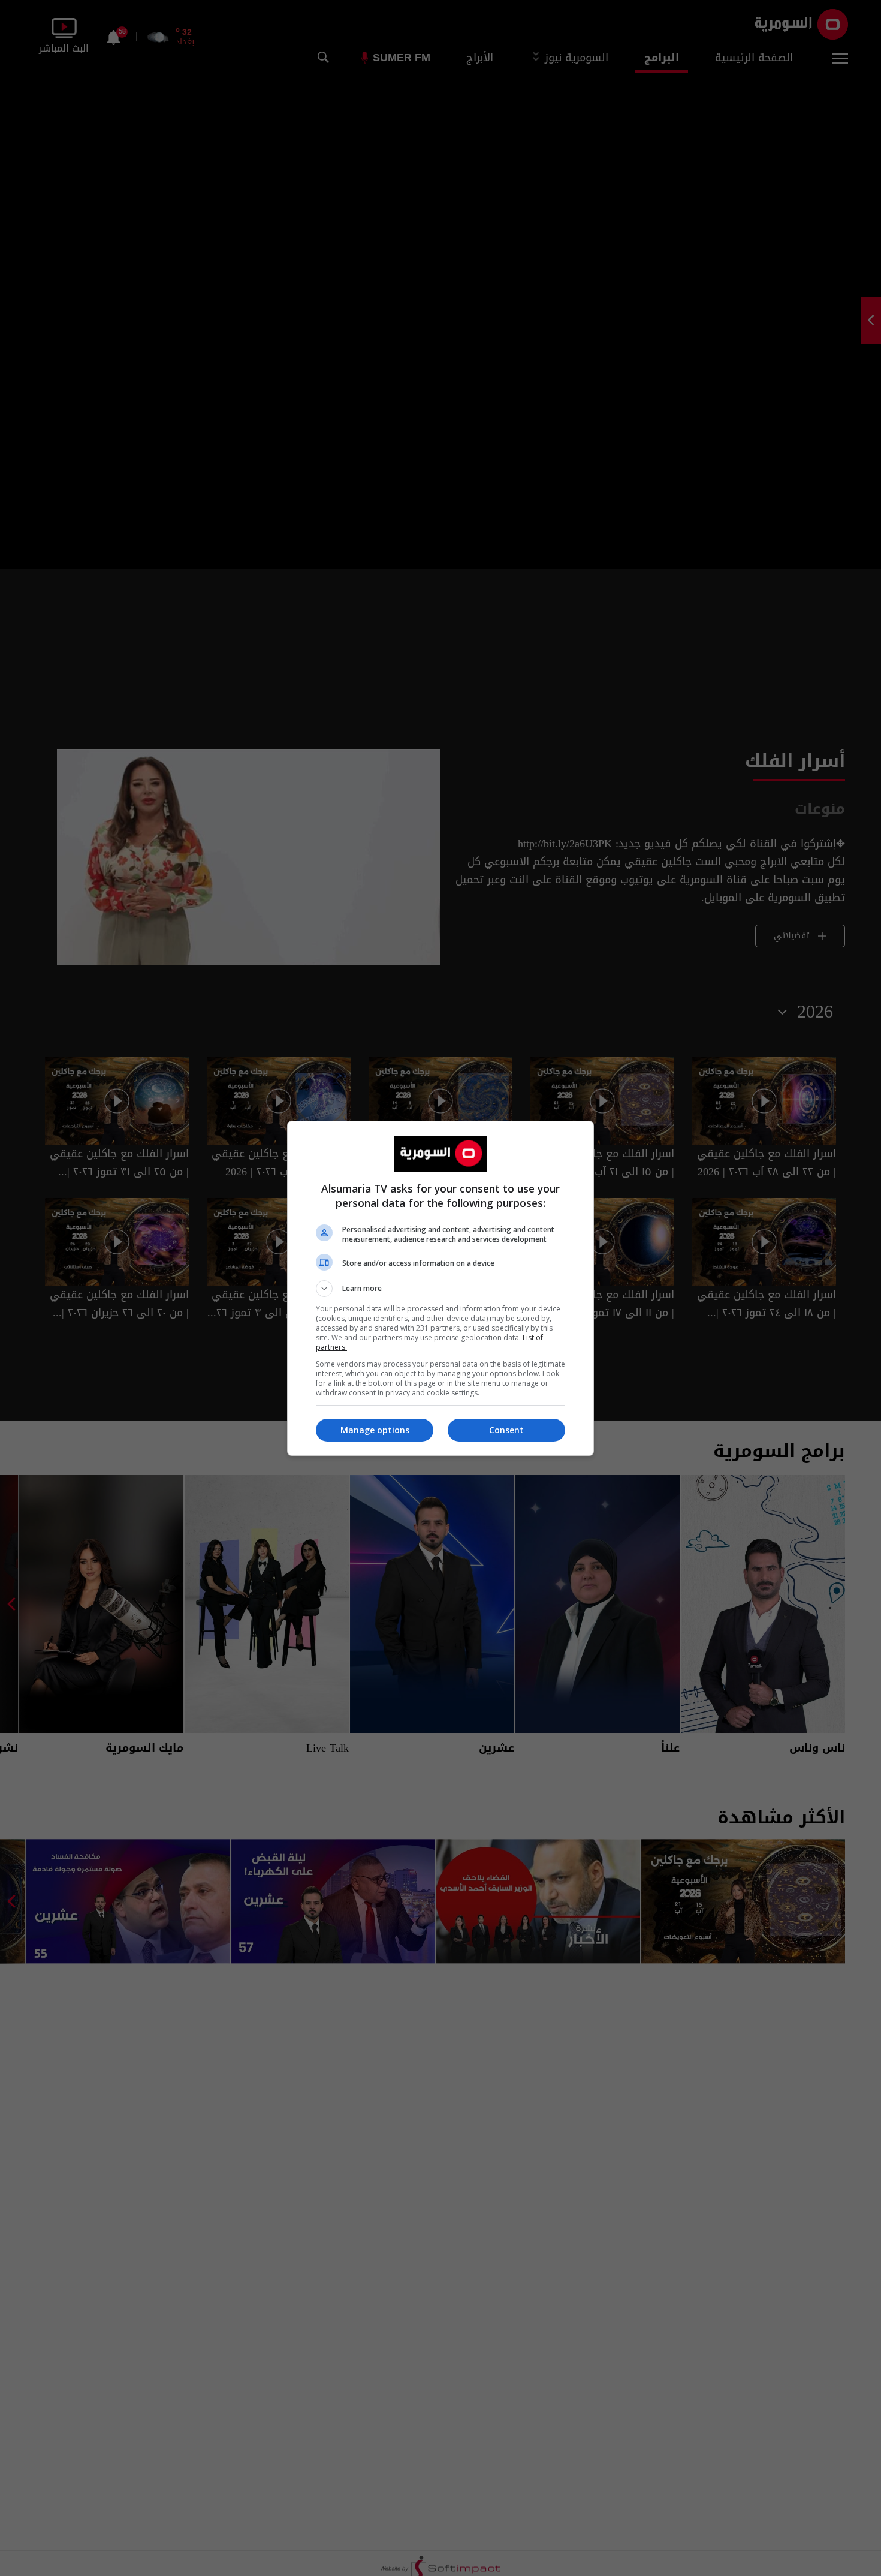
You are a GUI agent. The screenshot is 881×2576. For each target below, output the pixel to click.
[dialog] (441, 1288)
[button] (441, 1289)
